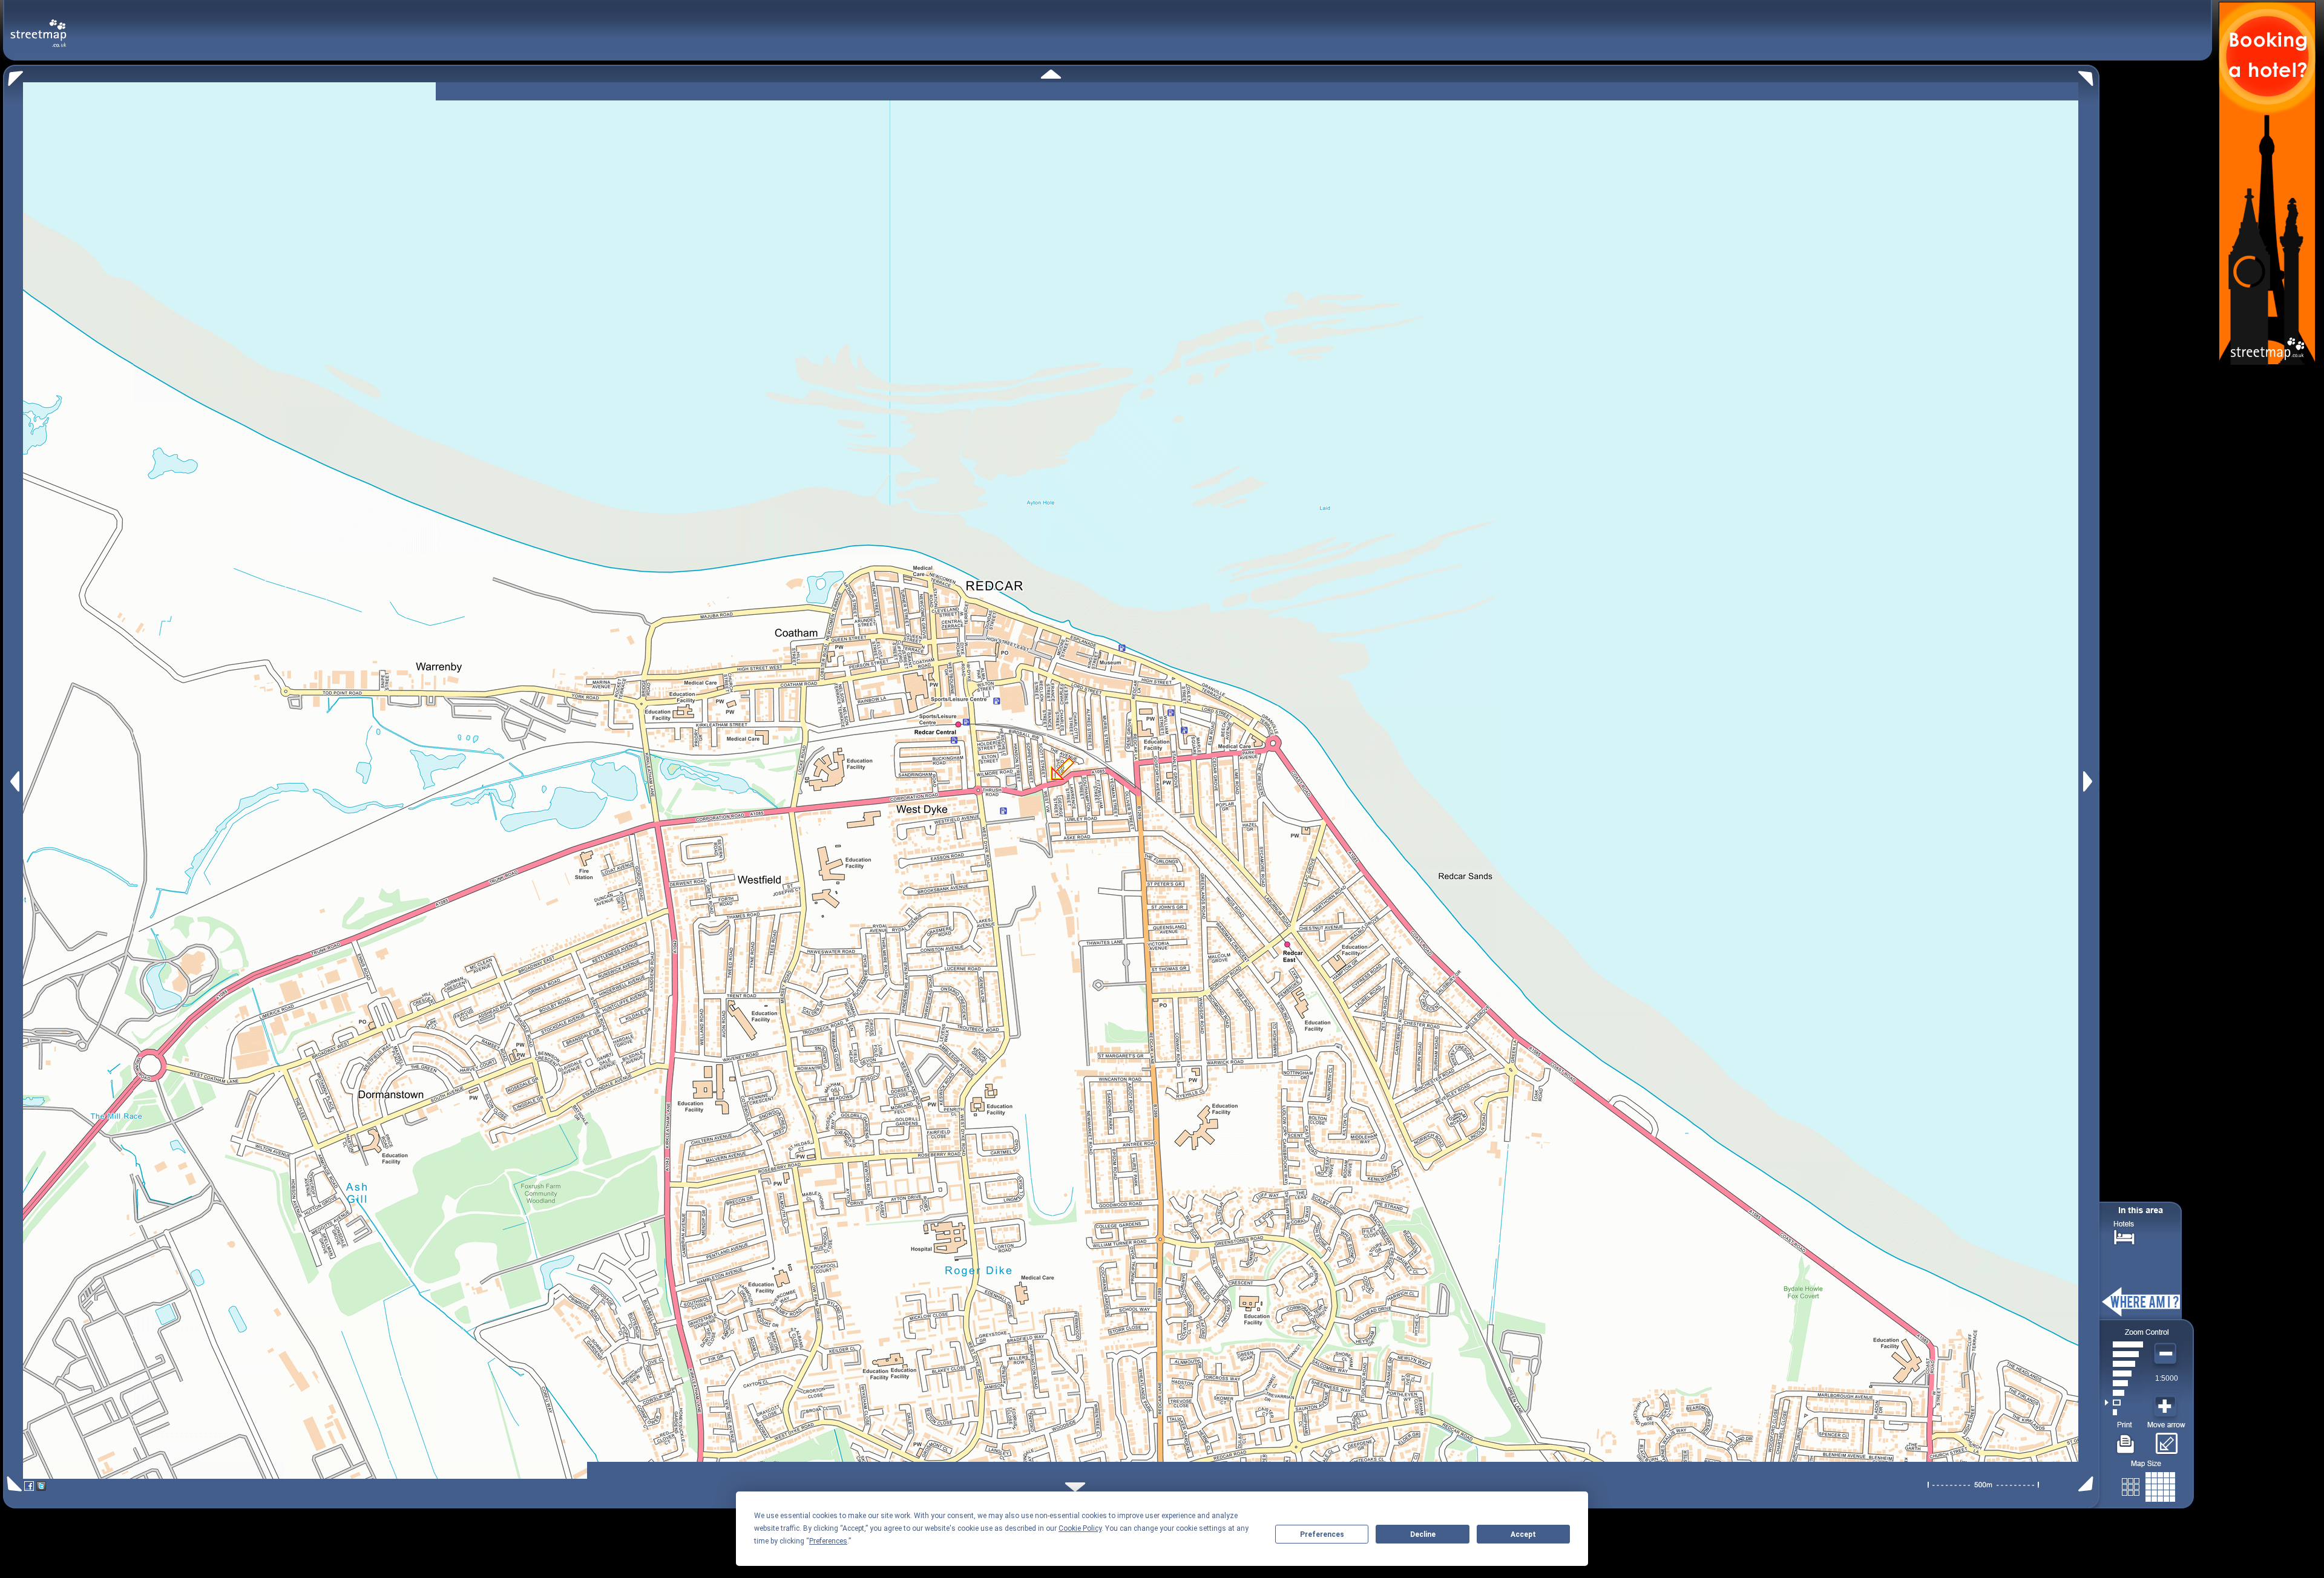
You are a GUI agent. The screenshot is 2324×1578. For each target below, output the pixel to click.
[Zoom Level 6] (2124, 1364)
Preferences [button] (828, 1541)
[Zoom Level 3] (2124, 1393)
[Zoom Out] (2167, 1354)
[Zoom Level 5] (2124, 1373)
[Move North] (1051, 74)
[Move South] (1075, 1487)
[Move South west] (12, 1484)
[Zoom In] (2167, 1407)
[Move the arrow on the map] (2166, 1439)
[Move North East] (2089, 75)
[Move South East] (2088, 1484)
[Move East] (2089, 781)
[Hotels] (2124, 1236)
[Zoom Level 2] (2124, 1403)
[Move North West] (13, 75)
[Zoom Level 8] (2124, 1344)
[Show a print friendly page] (2126, 1439)
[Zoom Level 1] (2124, 1412)
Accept (1523, 1534)
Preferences (1322, 1534)
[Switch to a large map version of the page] (2148, 1485)
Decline (1423, 1534)
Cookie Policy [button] (1080, 1528)
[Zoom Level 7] (2124, 1354)
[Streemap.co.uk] (38, 26)
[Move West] (14, 781)
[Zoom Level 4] (2124, 1383)
